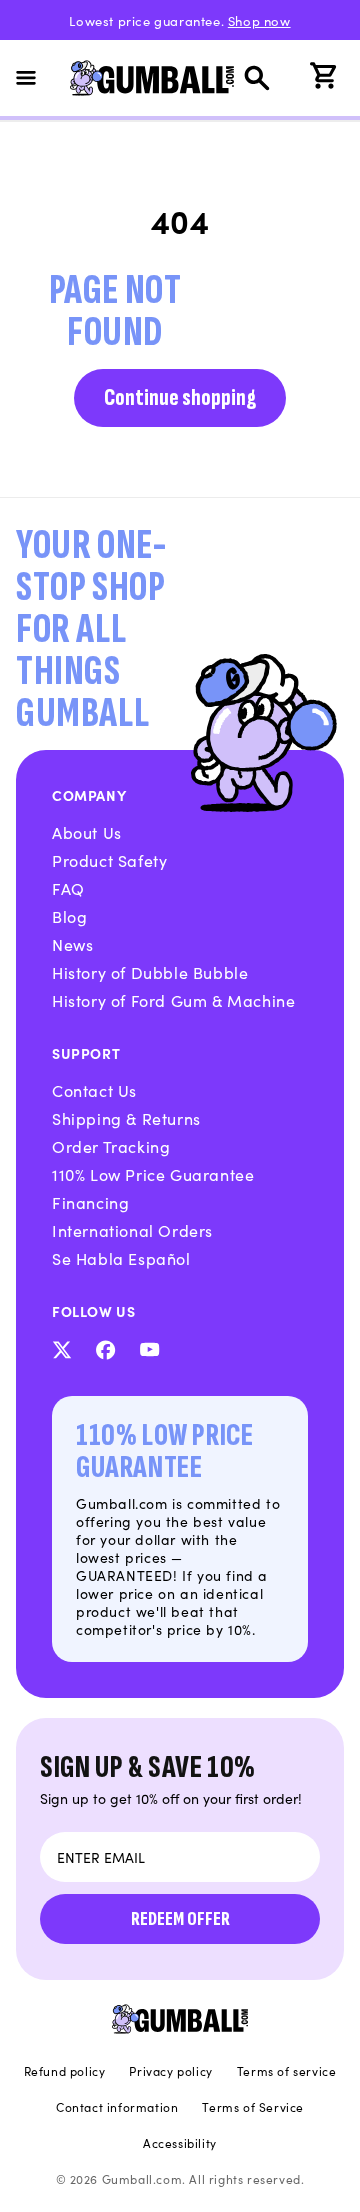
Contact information (117, 2107)
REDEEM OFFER (180, 1919)
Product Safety (109, 860)
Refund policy (65, 2071)
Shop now (259, 20)
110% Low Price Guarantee (153, 1174)
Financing (90, 1202)
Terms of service (287, 2071)
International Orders (132, 1230)
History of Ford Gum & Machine (173, 1000)
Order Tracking (111, 1146)
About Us (87, 832)
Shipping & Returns (126, 1118)
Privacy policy (170, 2071)
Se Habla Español (121, 1258)
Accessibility (180, 2143)
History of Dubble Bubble (150, 972)
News (72, 944)
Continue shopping (180, 397)
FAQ (68, 888)
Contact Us (94, 1090)
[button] (38, 78)
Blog (69, 916)
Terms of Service (253, 2107)
